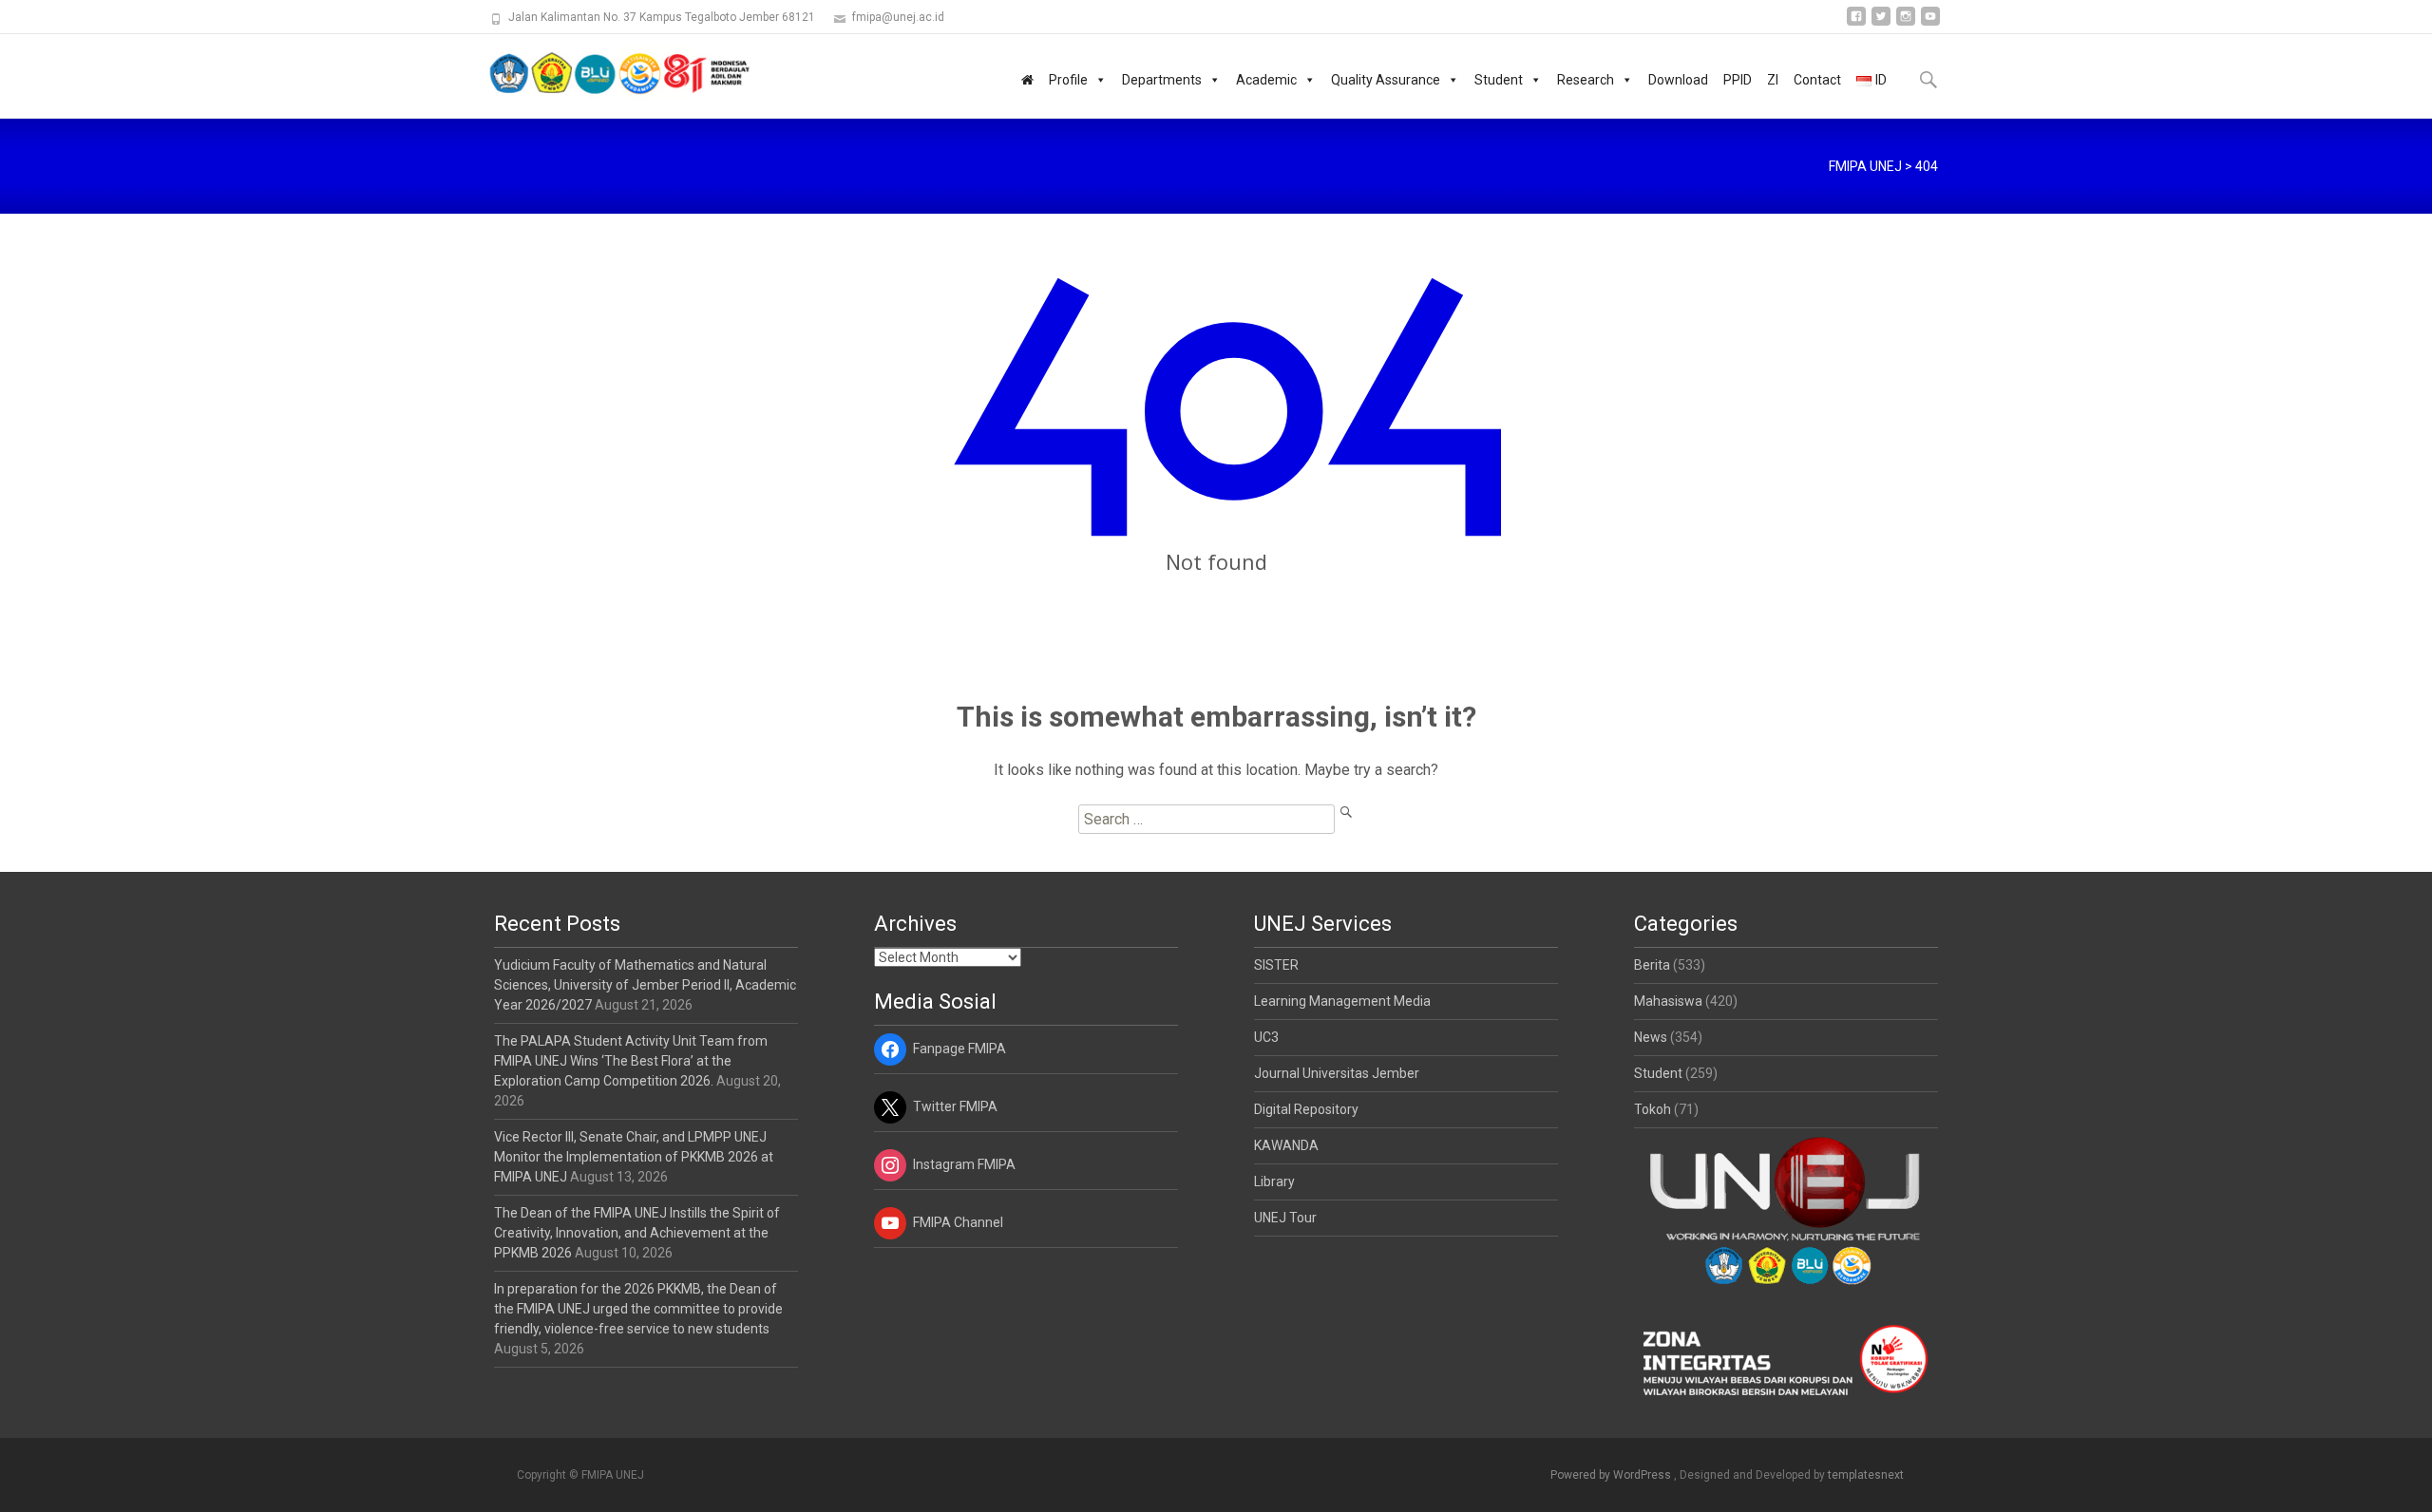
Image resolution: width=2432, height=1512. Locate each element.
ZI (1773, 80)
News (1651, 1037)
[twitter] (1881, 23)
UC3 (1266, 1037)
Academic (1266, 80)
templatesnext (1866, 1475)
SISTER (1276, 965)
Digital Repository (1306, 1109)
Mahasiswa (1668, 1001)
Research (1586, 80)
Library (1274, 1181)
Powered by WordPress (1612, 1475)
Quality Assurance (1386, 80)
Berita (1652, 965)
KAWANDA (1286, 1145)
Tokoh (1653, 1109)
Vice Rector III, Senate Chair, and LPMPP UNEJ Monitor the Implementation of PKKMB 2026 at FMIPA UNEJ (634, 1157)
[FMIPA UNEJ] (604, 72)
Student (1499, 80)
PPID (1738, 80)
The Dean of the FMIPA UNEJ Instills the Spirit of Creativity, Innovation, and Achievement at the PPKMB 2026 (637, 1233)
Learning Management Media (1342, 1001)
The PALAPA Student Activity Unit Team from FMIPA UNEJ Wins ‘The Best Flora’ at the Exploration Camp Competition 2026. (631, 1061)
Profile (1068, 80)
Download (1678, 80)
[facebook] (1856, 23)
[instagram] (1906, 23)
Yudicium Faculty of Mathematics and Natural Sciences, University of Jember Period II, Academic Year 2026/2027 (645, 985)
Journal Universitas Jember (1337, 1073)
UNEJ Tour (1285, 1218)
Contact (1817, 80)
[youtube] (1930, 23)
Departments (1162, 80)
